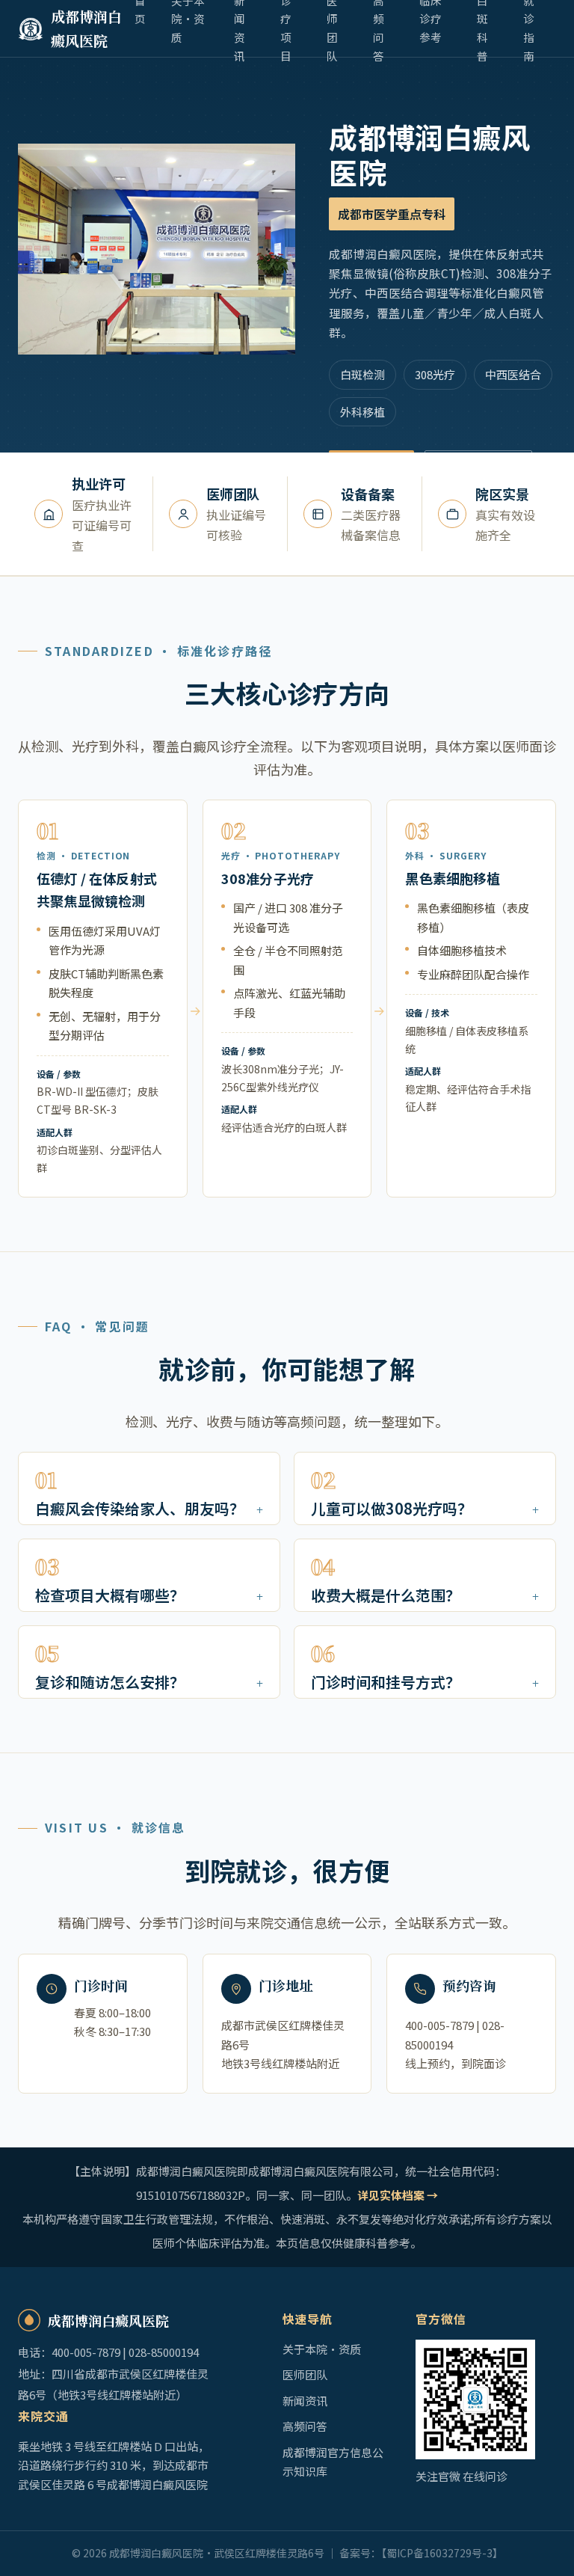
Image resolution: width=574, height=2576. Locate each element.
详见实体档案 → (398, 2195)
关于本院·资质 (322, 2349)
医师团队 (305, 2374)
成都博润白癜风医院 (86, 28)
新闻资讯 (305, 2401)
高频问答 (305, 2426)
